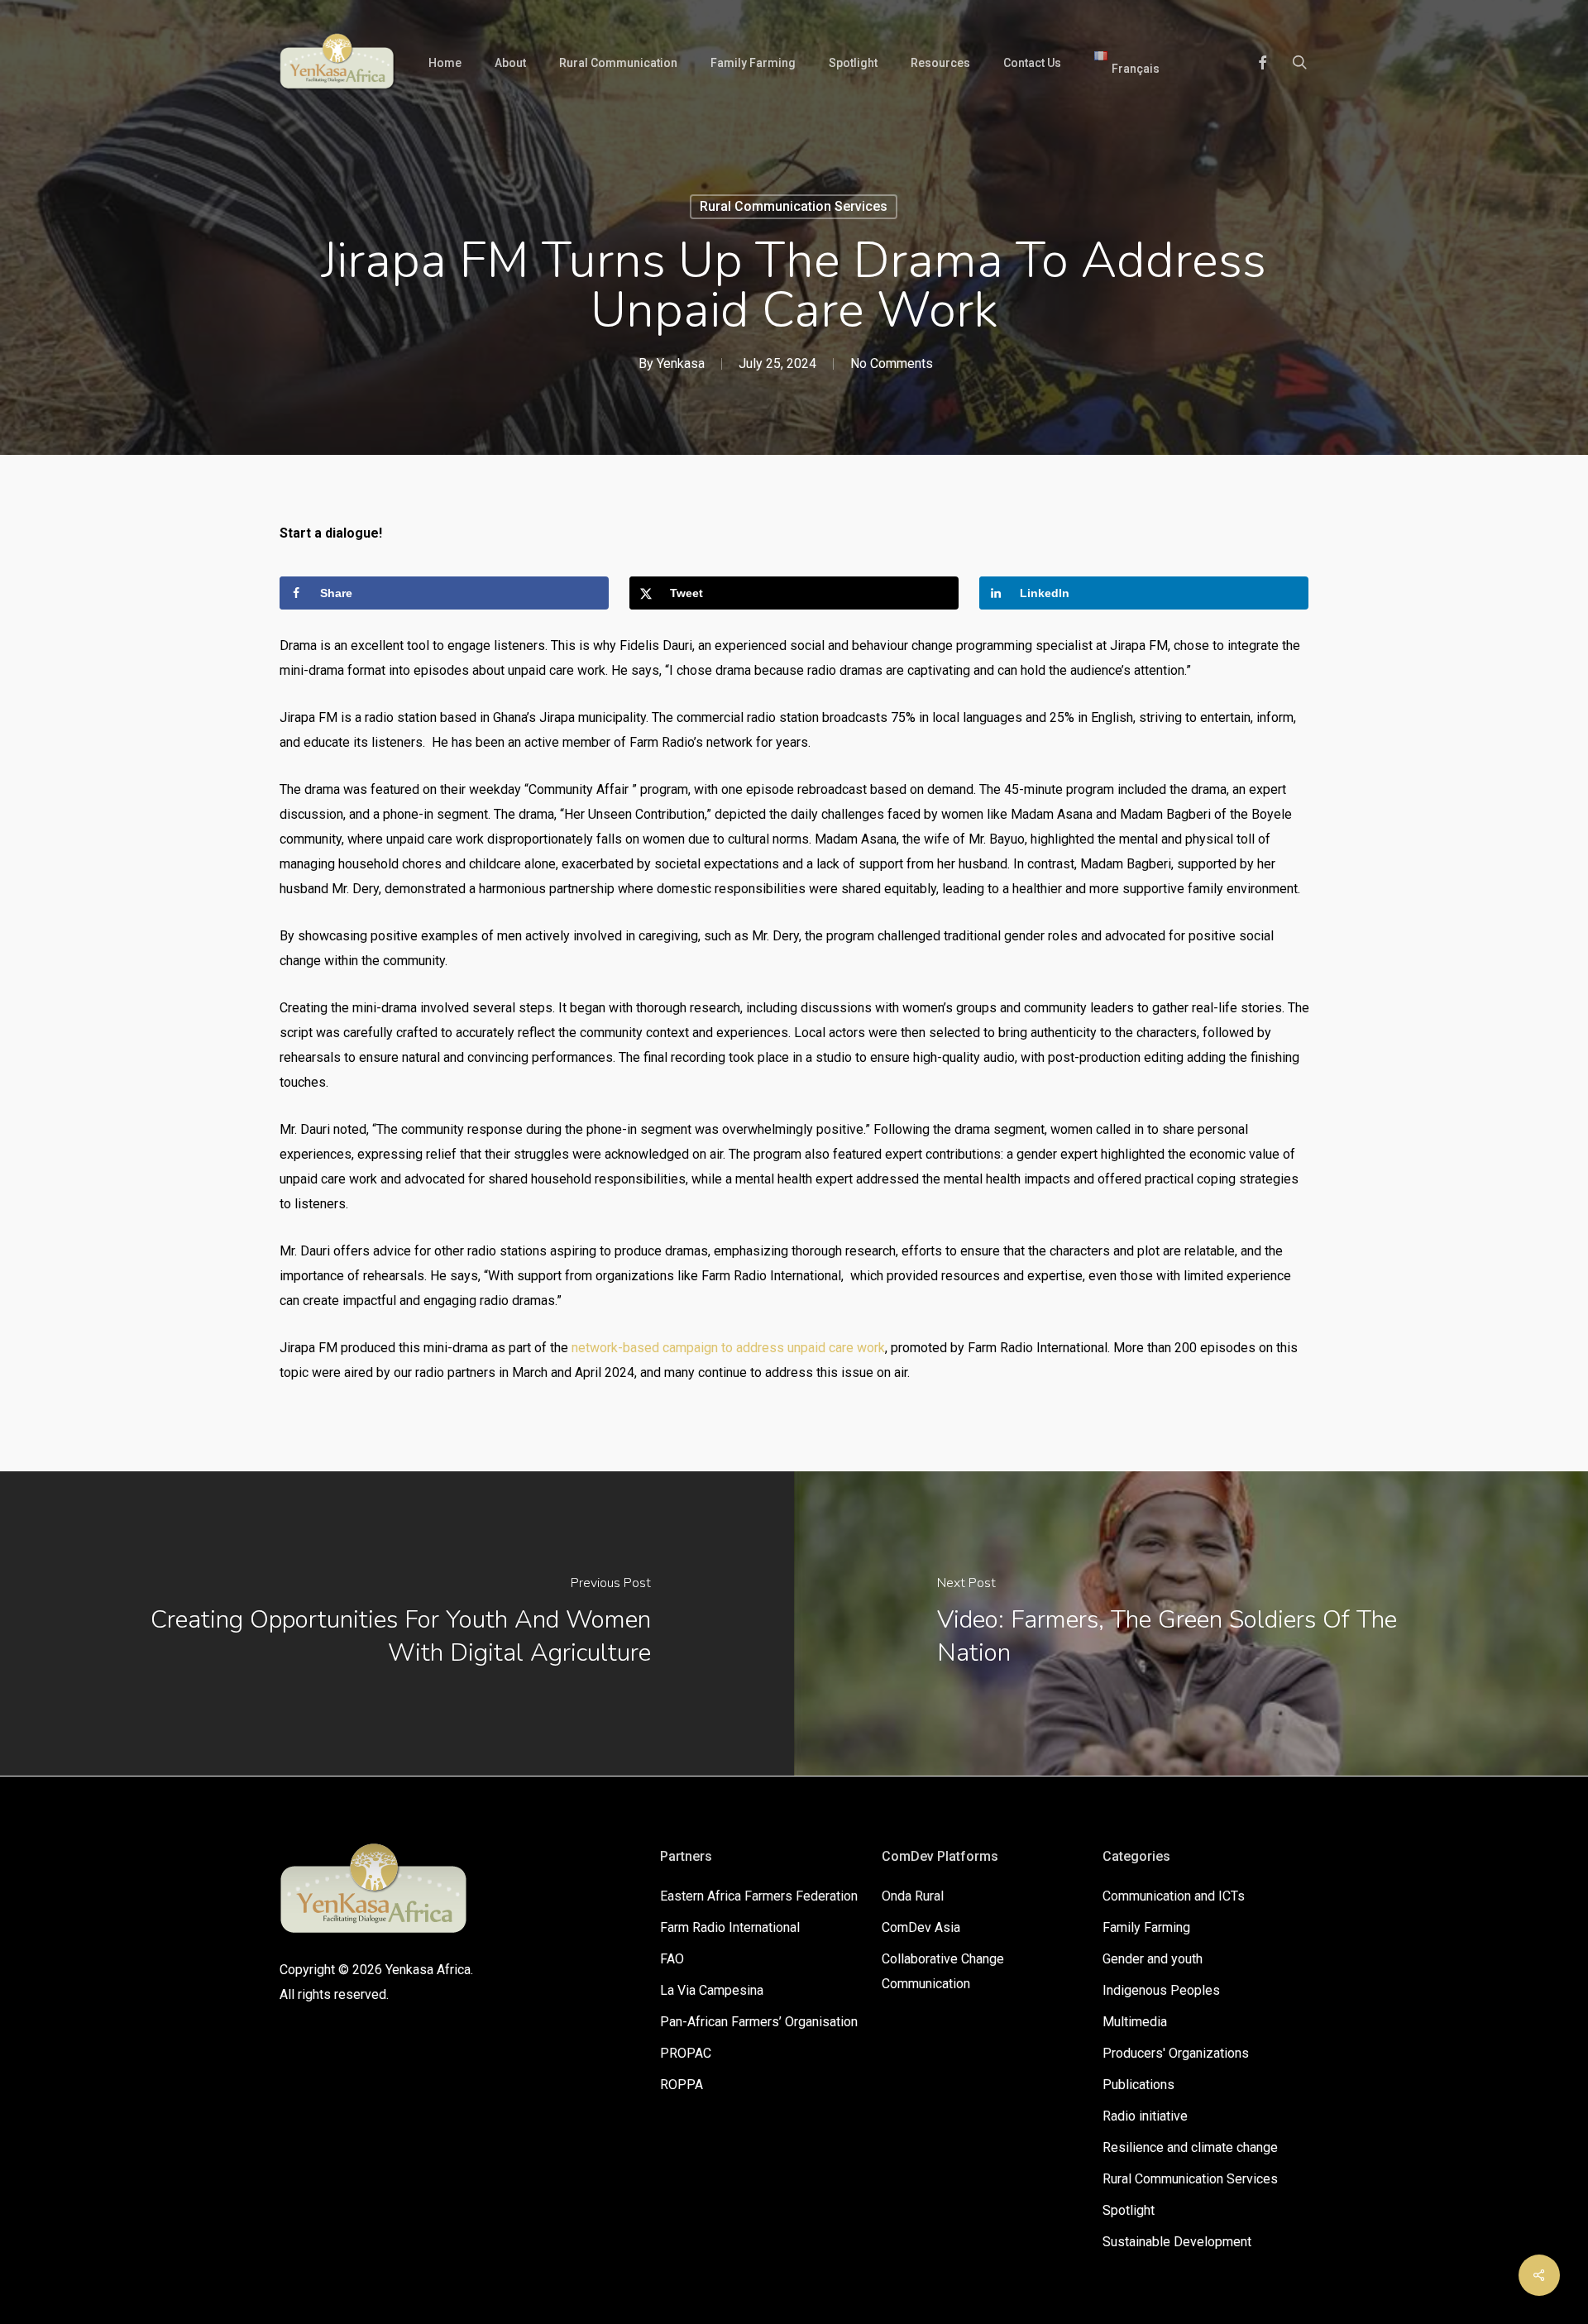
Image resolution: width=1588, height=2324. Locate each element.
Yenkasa (681, 363)
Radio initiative (1145, 2116)
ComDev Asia (921, 1927)
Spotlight (1129, 2210)
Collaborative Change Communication (943, 1971)
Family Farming (1146, 1927)
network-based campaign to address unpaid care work (728, 1348)
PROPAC (686, 2053)
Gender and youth (1153, 1959)
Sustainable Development (1177, 2242)
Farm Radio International (730, 1927)
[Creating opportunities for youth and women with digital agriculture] (397, 1623)
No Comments (892, 363)
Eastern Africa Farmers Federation (759, 1896)
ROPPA (682, 2085)
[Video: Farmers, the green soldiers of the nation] (1191, 1623)
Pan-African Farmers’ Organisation (759, 2022)
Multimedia (1135, 2022)
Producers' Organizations (1176, 2053)
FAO (672, 1959)
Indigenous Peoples (1161, 1990)
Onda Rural (913, 1896)
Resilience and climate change (1190, 2147)
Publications (1138, 2085)
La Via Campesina (712, 1990)
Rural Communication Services (794, 206)
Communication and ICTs (1174, 1896)
